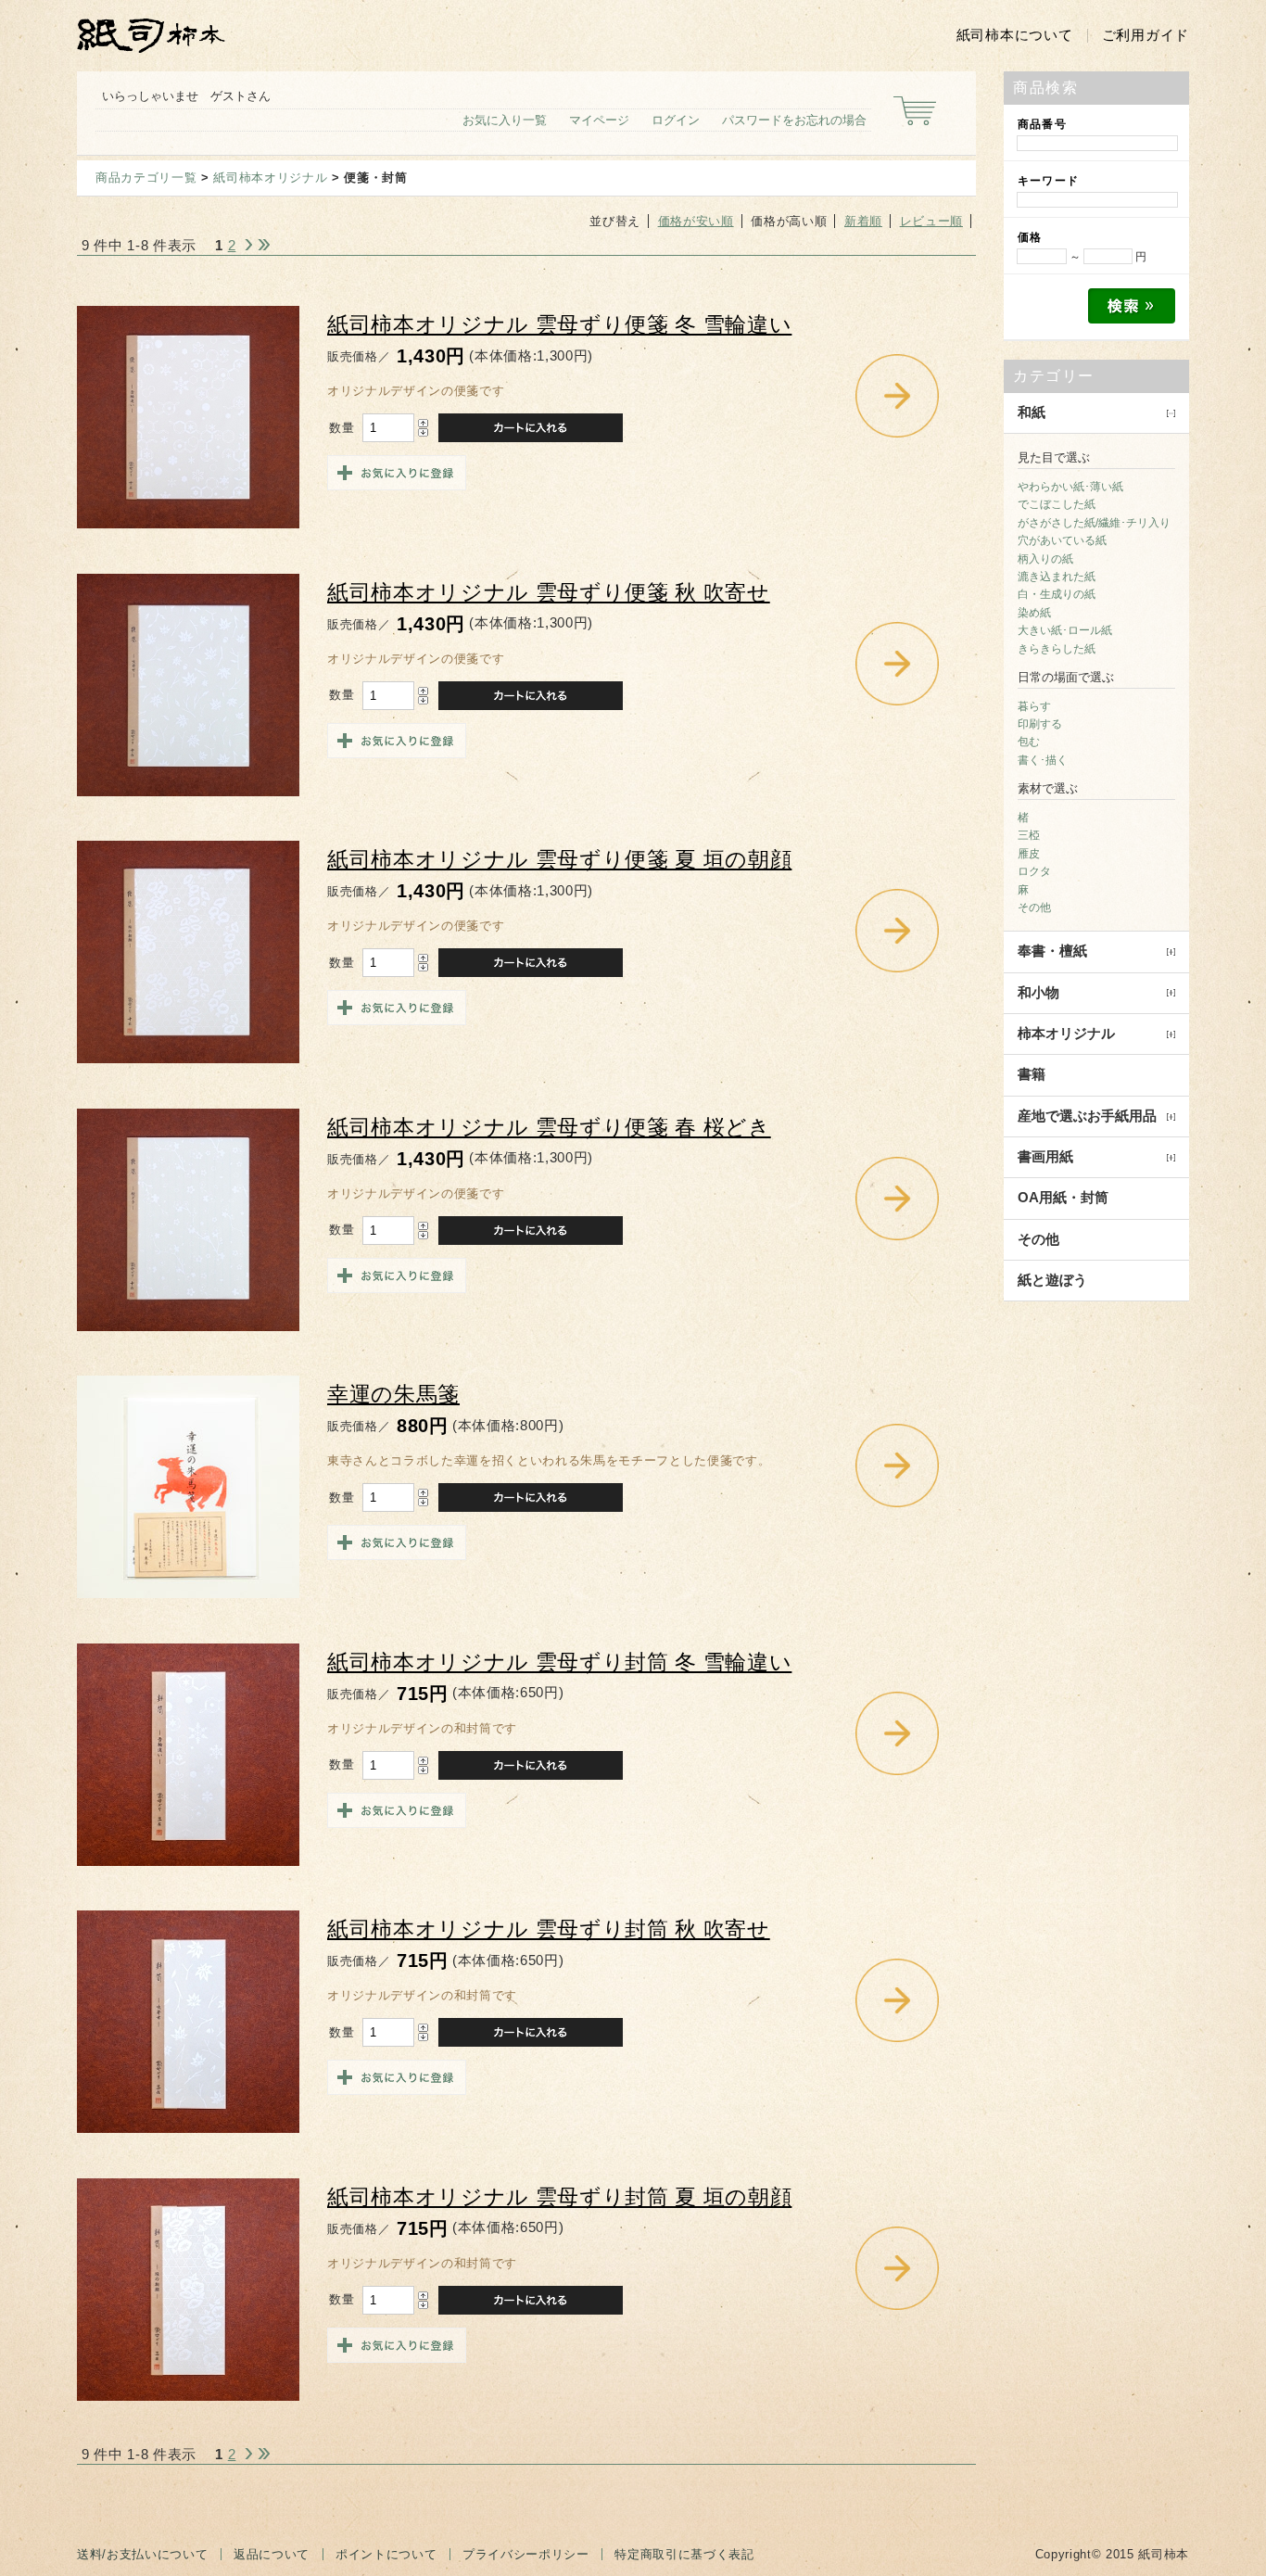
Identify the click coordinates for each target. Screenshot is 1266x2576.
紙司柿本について (1015, 35)
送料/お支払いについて (142, 2554)
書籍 (1032, 1074)
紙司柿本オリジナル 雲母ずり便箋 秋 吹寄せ (549, 593)
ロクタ (1034, 871)
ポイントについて (386, 2554)
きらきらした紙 (1057, 649)
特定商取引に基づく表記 (684, 2554)
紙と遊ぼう (1052, 1280)
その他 (1034, 907)
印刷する (1040, 724)
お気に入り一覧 (505, 120)
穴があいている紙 (1062, 540)
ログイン (676, 120)
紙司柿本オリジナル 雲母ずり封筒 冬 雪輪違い (559, 1662)
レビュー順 (931, 221)
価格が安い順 (696, 221)
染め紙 (1034, 613)
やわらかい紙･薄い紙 (1070, 487)
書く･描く (1043, 760)
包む (1029, 742)
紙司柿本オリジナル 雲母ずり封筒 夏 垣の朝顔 (559, 2197)
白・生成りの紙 (1057, 594)
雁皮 (1029, 854)
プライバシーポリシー (526, 2554)
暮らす (1034, 706)
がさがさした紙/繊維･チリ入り (1094, 523)
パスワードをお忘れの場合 (794, 120)
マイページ (599, 120)
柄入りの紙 (1045, 559)
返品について (272, 2554)
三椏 (1029, 835)
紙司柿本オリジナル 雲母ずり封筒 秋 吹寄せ (549, 1929)
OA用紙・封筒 (1063, 1198)
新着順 (863, 221)
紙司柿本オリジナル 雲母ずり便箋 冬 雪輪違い (559, 325)
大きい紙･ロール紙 (1065, 630)
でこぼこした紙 (1057, 504)
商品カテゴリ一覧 (146, 178)
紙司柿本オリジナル (270, 178)
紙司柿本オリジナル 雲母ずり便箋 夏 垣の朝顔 (559, 860)
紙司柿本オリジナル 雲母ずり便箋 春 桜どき (549, 1128)
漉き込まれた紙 (1057, 577)
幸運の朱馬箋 (393, 1395)
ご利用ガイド (1146, 35)
